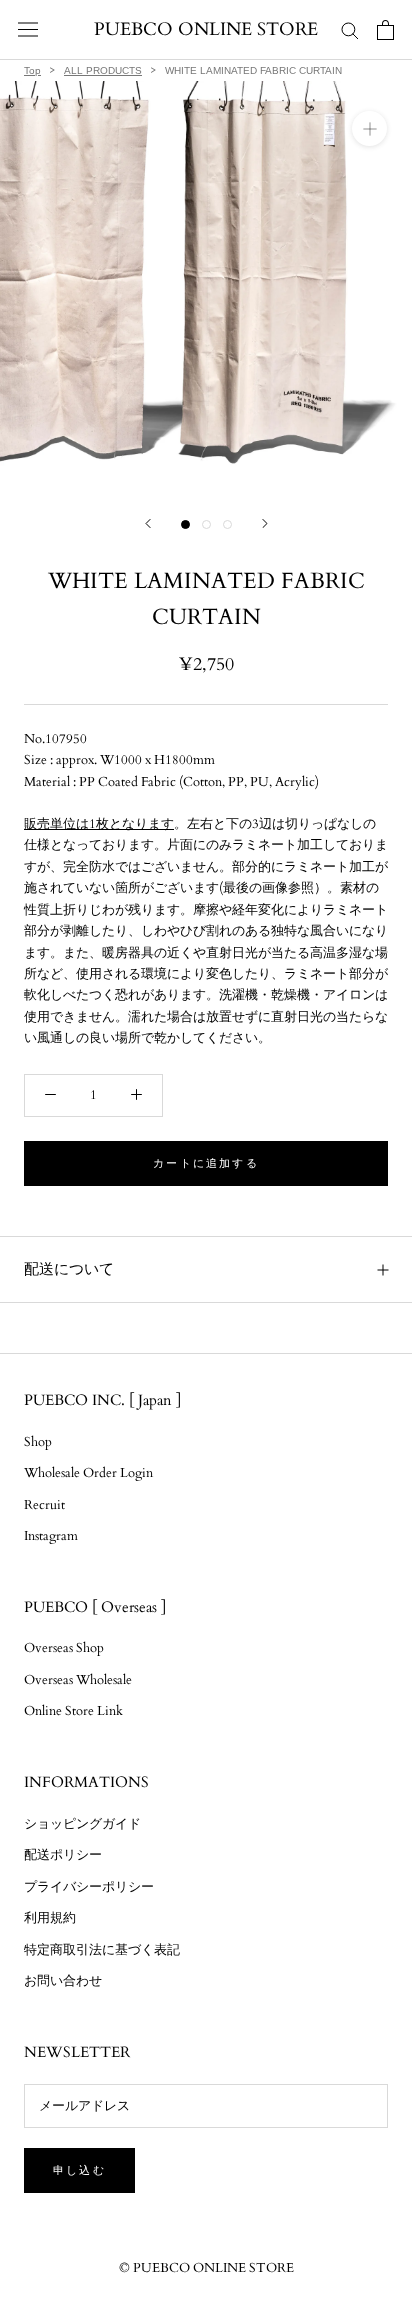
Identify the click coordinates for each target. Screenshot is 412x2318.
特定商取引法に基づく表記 (102, 1950)
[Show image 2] (206, 524)
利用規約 (50, 1918)
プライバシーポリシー (89, 1887)
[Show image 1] (185, 524)
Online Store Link (73, 1711)
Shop (38, 1442)
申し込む (79, 2170)
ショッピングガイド (82, 1824)
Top (32, 70)
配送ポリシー (63, 1855)
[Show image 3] (227, 524)
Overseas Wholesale (78, 1680)
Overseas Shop (64, 1648)
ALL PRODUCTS (103, 70)
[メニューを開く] (28, 29)
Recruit (44, 1505)
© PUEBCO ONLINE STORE (206, 2268)
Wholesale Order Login (88, 1473)
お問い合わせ (63, 1981)
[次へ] (265, 523)
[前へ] (148, 523)
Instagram (51, 1536)
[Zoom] (369, 128)
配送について (69, 1269)
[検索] (350, 29)
